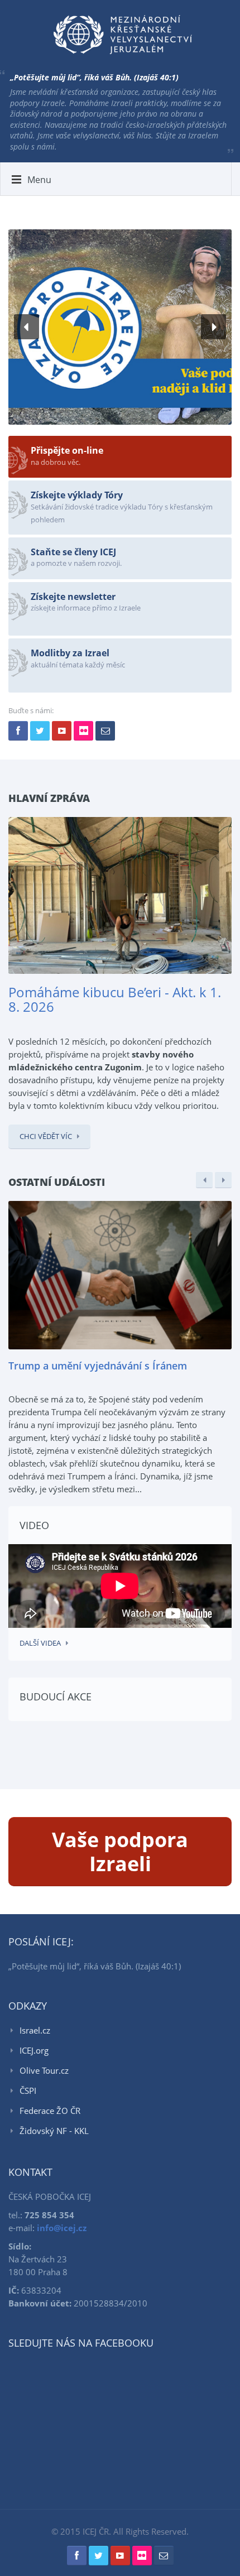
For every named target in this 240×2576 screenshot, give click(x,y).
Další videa (40, 1643)
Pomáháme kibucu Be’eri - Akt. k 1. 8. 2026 (115, 999)
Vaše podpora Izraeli (120, 1852)
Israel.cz (35, 2030)
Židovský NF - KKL (54, 2131)
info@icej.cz (62, 2228)
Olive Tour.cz (44, 2070)
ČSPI (28, 2090)
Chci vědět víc (46, 1136)
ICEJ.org (34, 2050)
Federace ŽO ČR (50, 2111)
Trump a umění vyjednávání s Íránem (98, 1366)
